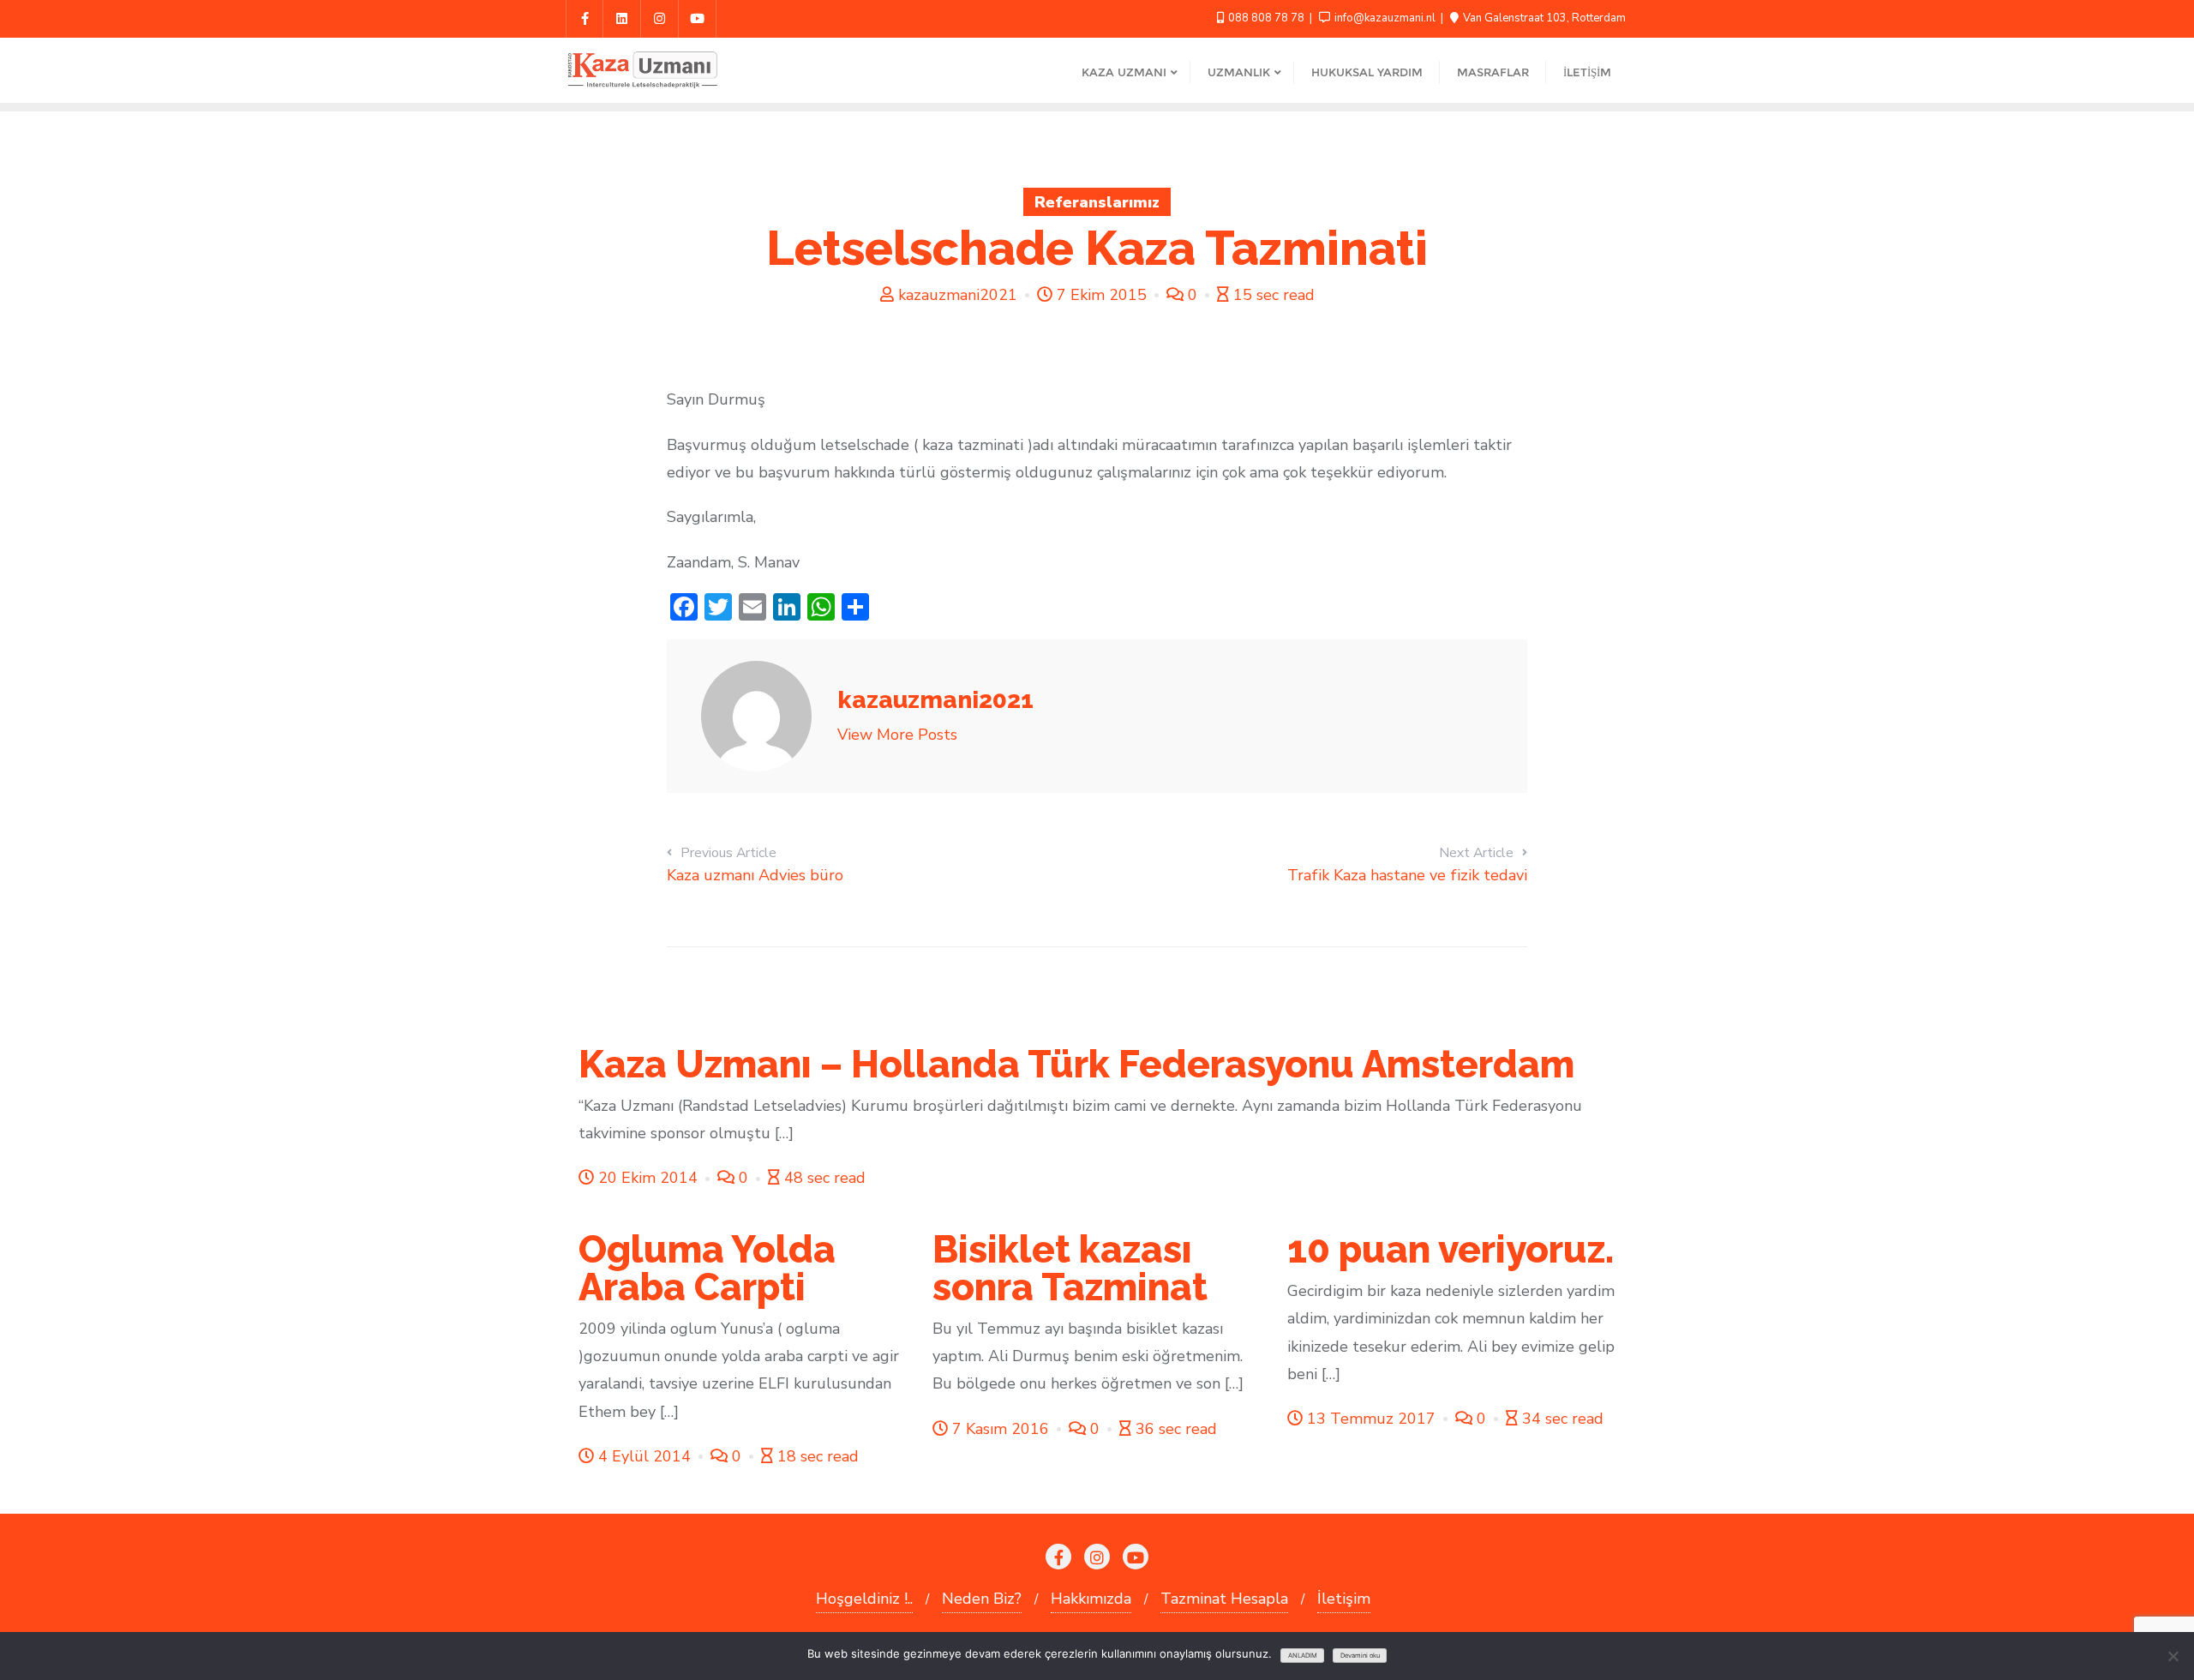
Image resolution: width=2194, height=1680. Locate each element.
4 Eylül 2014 (644, 1456)
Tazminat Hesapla (1224, 1599)
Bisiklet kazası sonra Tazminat (1070, 1268)
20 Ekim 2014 (648, 1178)
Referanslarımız (1097, 202)
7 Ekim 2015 (1102, 295)
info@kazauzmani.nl (1385, 18)
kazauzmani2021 (958, 295)
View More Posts (897, 735)
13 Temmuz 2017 (1371, 1419)
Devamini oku (1360, 1656)
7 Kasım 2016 (1001, 1429)
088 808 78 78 (1266, 18)
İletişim (1344, 1599)
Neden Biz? (982, 1599)
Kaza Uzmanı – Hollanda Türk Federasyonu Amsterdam (1076, 1064)
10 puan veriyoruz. (1451, 1249)
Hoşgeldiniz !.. (864, 1599)
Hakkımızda (1091, 1599)
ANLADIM (1303, 1656)
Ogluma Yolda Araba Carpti (707, 1268)
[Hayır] (2173, 1656)
